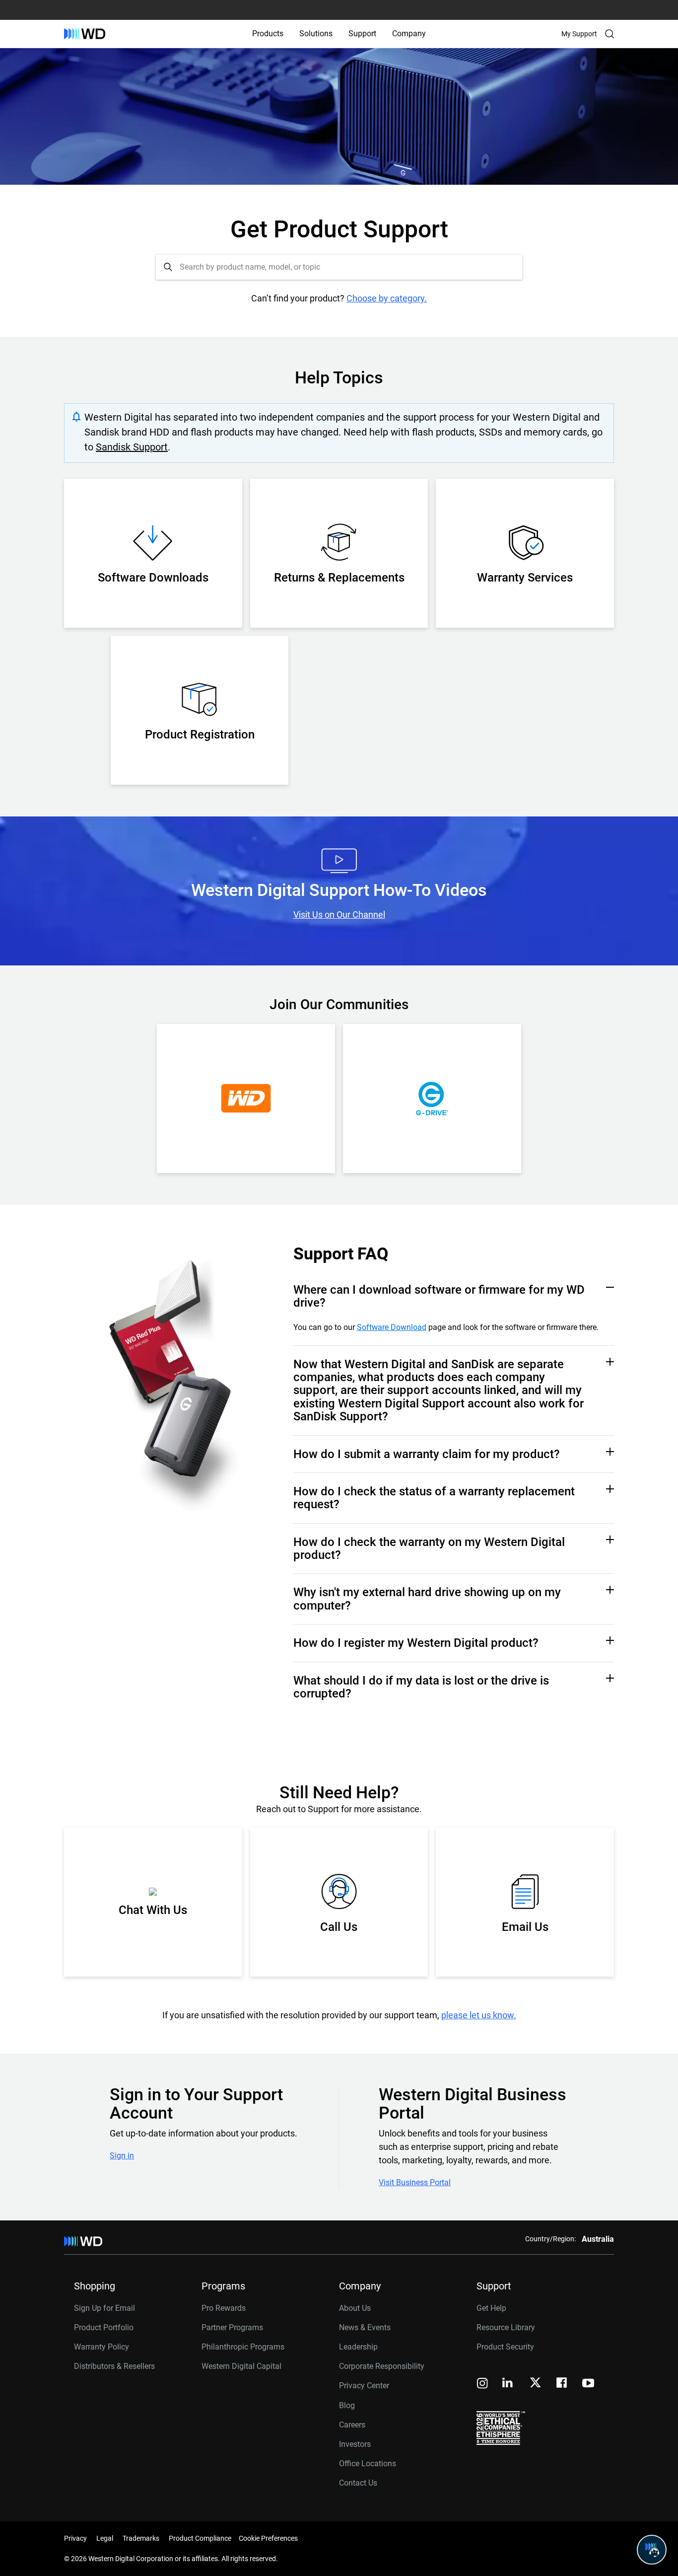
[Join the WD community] (246, 1099)
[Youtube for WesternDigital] (588, 2384)
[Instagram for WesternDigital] (482, 2384)
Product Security (505, 2347)
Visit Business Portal (415, 2183)
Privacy (75, 2538)
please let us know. (479, 2015)
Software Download (392, 1327)
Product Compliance (200, 2538)
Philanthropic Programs (243, 2347)
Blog (347, 2405)
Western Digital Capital (241, 2366)
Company (409, 34)
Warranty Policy (102, 2347)
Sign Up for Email (104, 2308)
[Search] (610, 34)
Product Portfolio (104, 2327)
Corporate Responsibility (382, 2366)
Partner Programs (232, 2327)
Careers (352, 2425)
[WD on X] (535, 2383)
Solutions (316, 34)
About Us (355, 2308)
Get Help (491, 2308)
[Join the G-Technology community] (432, 1099)
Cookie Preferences (268, 2538)
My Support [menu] (579, 34)
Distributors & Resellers (114, 2366)
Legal (105, 2538)
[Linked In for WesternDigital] (508, 2384)
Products (268, 34)
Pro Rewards (224, 2308)
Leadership (358, 2347)
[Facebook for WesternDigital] (562, 2384)
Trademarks (141, 2538)
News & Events (365, 2327)
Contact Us (358, 2483)
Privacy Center (364, 2386)
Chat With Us (153, 1910)
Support (362, 34)
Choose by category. (387, 298)
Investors (355, 2444)
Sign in (122, 2156)
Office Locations (368, 2464)
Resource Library (506, 2327)
